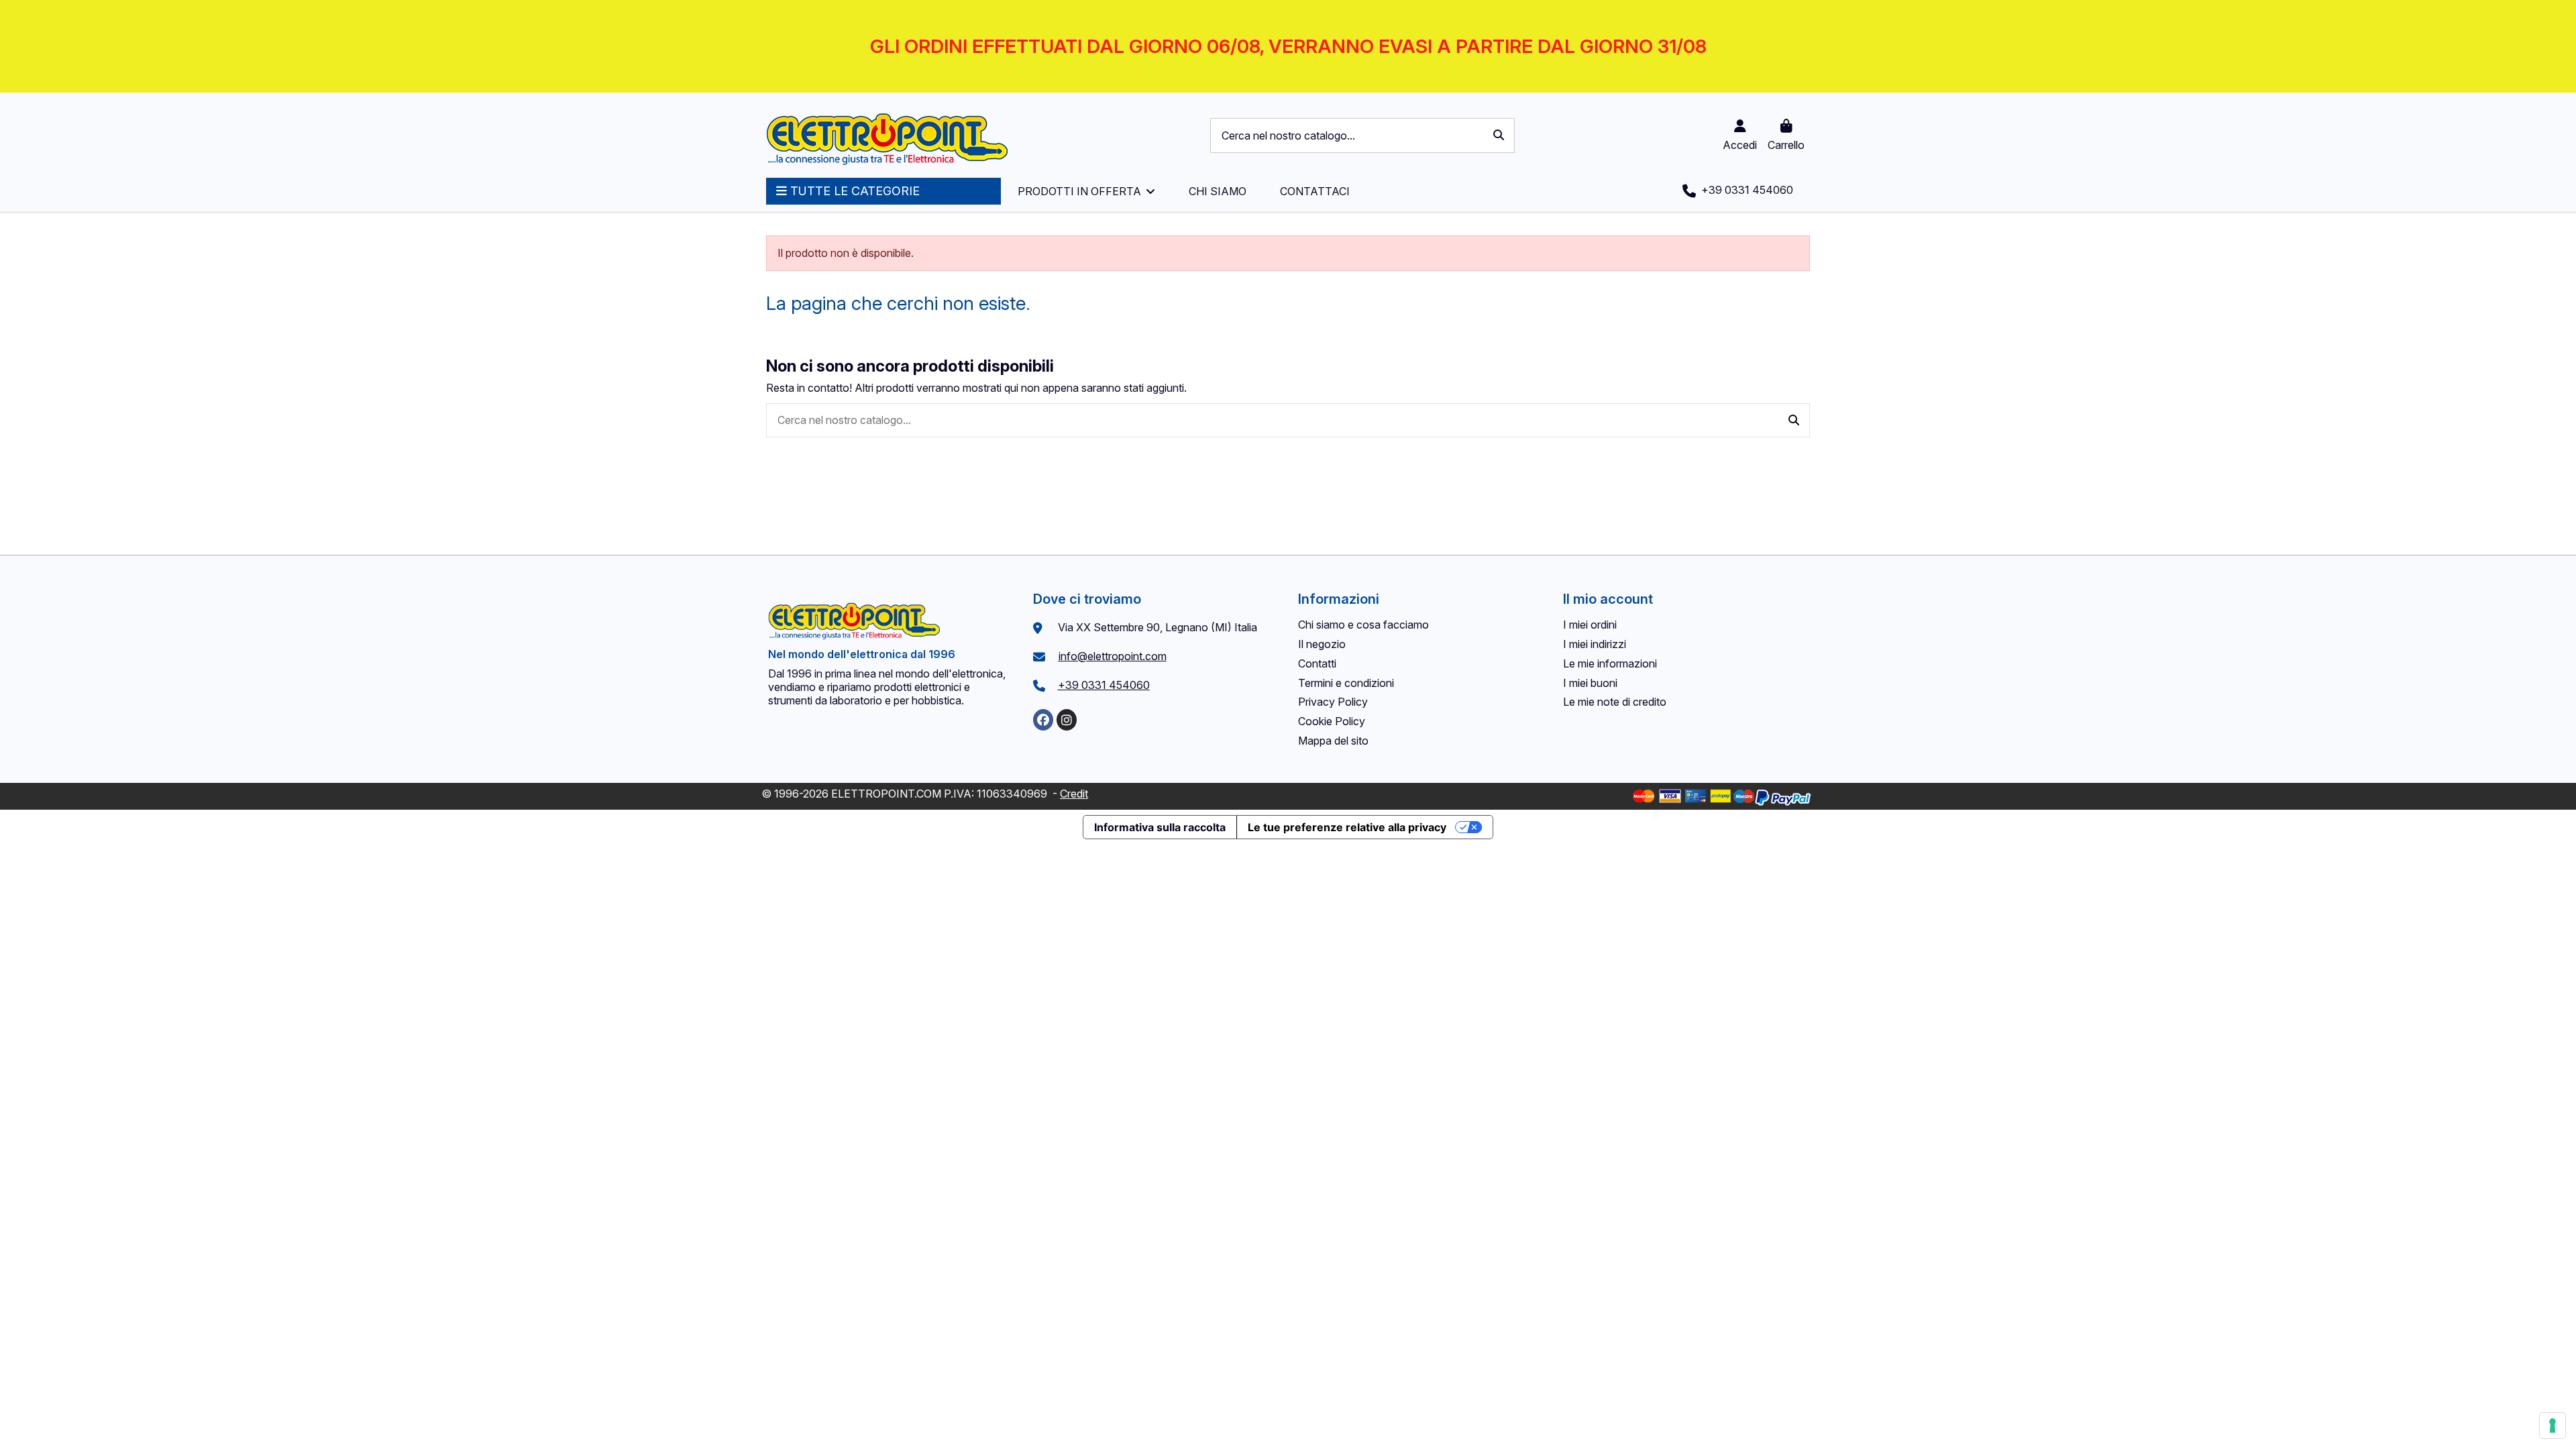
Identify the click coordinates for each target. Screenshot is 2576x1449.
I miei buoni (1590, 683)
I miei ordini (1590, 625)
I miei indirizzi (1595, 644)
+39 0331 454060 (1104, 685)
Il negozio (1322, 644)
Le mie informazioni (1610, 663)
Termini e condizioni (1346, 683)
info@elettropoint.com (1113, 656)
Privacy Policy (1333, 702)
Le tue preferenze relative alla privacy (1347, 827)
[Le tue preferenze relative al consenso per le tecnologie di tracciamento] (2553, 1426)
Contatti (1317, 663)
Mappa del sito (1333, 741)
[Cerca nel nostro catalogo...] (1499, 136)
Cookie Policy (1332, 721)
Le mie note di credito (1615, 702)
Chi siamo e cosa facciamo (1363, 625)
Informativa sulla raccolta (1160, 827)
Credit (1074, 794)
